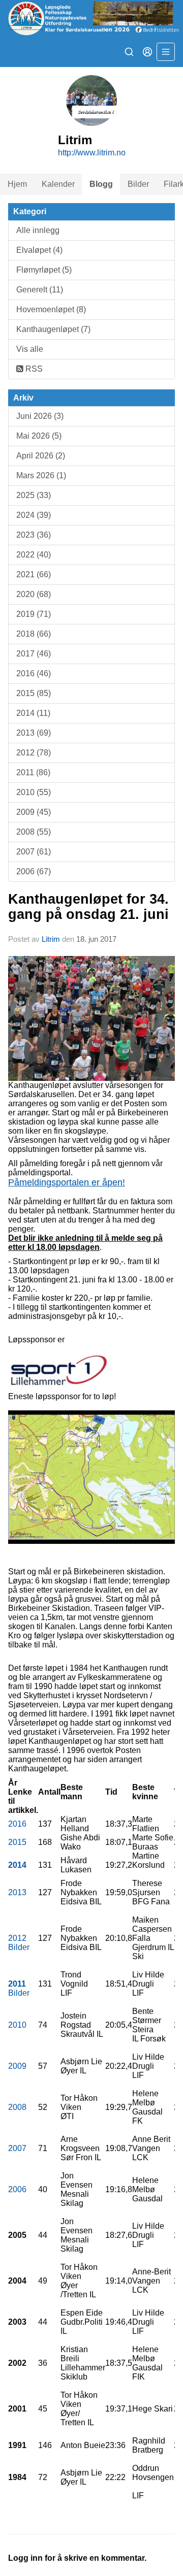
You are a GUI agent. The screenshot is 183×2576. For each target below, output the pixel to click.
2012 (17, 1938)
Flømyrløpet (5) (44, 270)
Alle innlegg (38, 230)
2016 (17, 1824)
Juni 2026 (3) (40, 416)
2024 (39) (34, 515)
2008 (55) (34, 832)
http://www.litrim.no (92, 153)
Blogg (101, 184)
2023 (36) (34, 535)
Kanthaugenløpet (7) (53, 329)
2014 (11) (33, 713)
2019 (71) (34, 614)
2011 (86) (33, 772)
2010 (17, 2025)
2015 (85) (34, 693)
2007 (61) (34, 852)
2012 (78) (34, 753)
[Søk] (129, 52)
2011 (17, 1984)
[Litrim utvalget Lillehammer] (91, 18)
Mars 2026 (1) (41, 475)
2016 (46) (34, 673)
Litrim (51, 939)
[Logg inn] (147, 52)
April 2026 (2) (41, 456)
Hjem (17, 184)
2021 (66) (34, 574)
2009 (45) (34, 812)
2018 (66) (34, 634)
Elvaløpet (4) (39, 250)
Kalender (58, 184)
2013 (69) (34, 733)
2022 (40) (34, 555)
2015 (17, 1842)
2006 (17, 2189)
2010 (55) (34, 792)
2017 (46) (34, 654)
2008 (17, 2107)
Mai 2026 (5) (39, 436)
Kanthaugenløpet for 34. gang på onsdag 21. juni (88, 906)
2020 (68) (34, 594)
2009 (17, 2066)
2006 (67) (34, 871)
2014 (17, 1865)
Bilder (138, 184)
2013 (17, 1892)
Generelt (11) (40, 290)
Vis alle (30, 349)
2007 (17, 2148)
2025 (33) (34, 495)
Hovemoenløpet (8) (51, 309)
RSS (33, 369)
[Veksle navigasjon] (166, 52)
